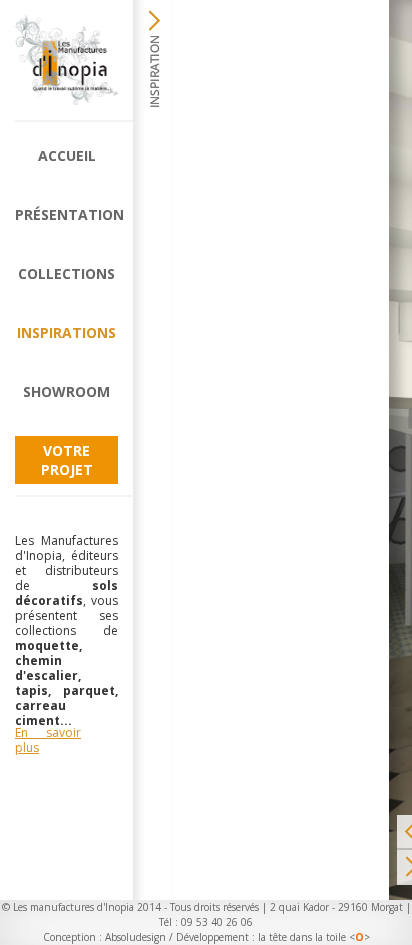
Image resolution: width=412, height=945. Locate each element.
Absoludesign (135, 937)
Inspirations (66, 332)
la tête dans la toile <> (314, 937)
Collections (66, 273)
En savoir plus (48, 740)
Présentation (66, 214)
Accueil (67, 155)
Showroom (66, 391)
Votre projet (67, 460)
